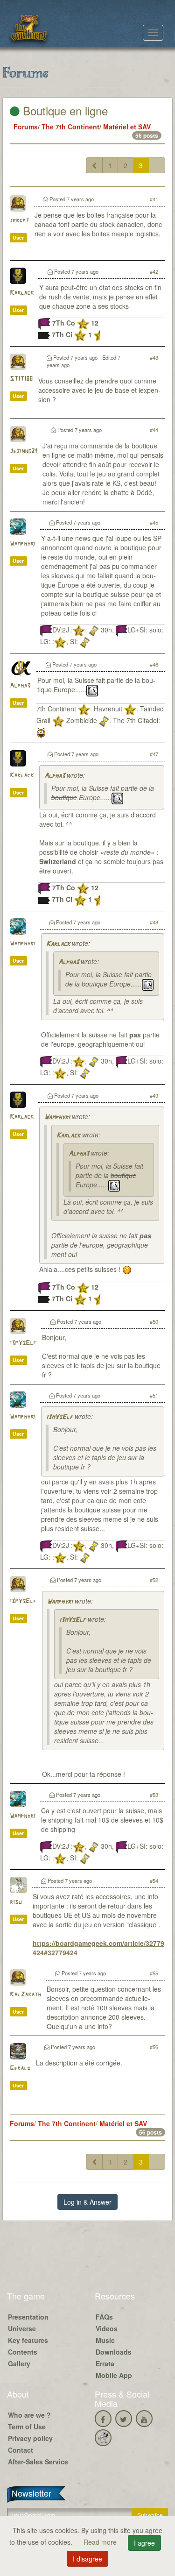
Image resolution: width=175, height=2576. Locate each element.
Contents (23, 2352)
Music (105, 2340)
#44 (154, 430)
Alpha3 (20, 686)
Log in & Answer (87, 2202)
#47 (154, 754)
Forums (26, 127)
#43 (154, 357)
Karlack (22, 293)
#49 (154, 1095)
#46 (154, 664)
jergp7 (19, 221)
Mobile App (114, 2375)
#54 (154, 1881)
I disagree (87, 2559)
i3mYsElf (23, 1343)
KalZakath (25, 1995)
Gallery (19, 2363)
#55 (154, 1973)
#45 (154, 522)
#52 (154, 1580)
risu (16, 1902)
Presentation (28, 2317)
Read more (101, 2542)
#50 (154, 1321)
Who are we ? (29, 2415)
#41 (154, 199)
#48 (154, 922)
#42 (154, 271)
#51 (154, 1395)
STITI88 (21, 379)
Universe (22, 2328)
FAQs (104, 2317)
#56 (154, 2047)
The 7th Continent (70, 127)
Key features (28, 2340)
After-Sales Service (38, 2462)
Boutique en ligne (64, 110)
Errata (105, 2363)
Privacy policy (30, 2438)
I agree (144, 2543)
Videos (107, 2328)
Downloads (114, 2352)
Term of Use (27, 2427)
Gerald (20, 2069)
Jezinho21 (23, 451)
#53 (154, 1795)
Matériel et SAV (127, 127)
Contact (21, 2450)
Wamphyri (23, 544)
